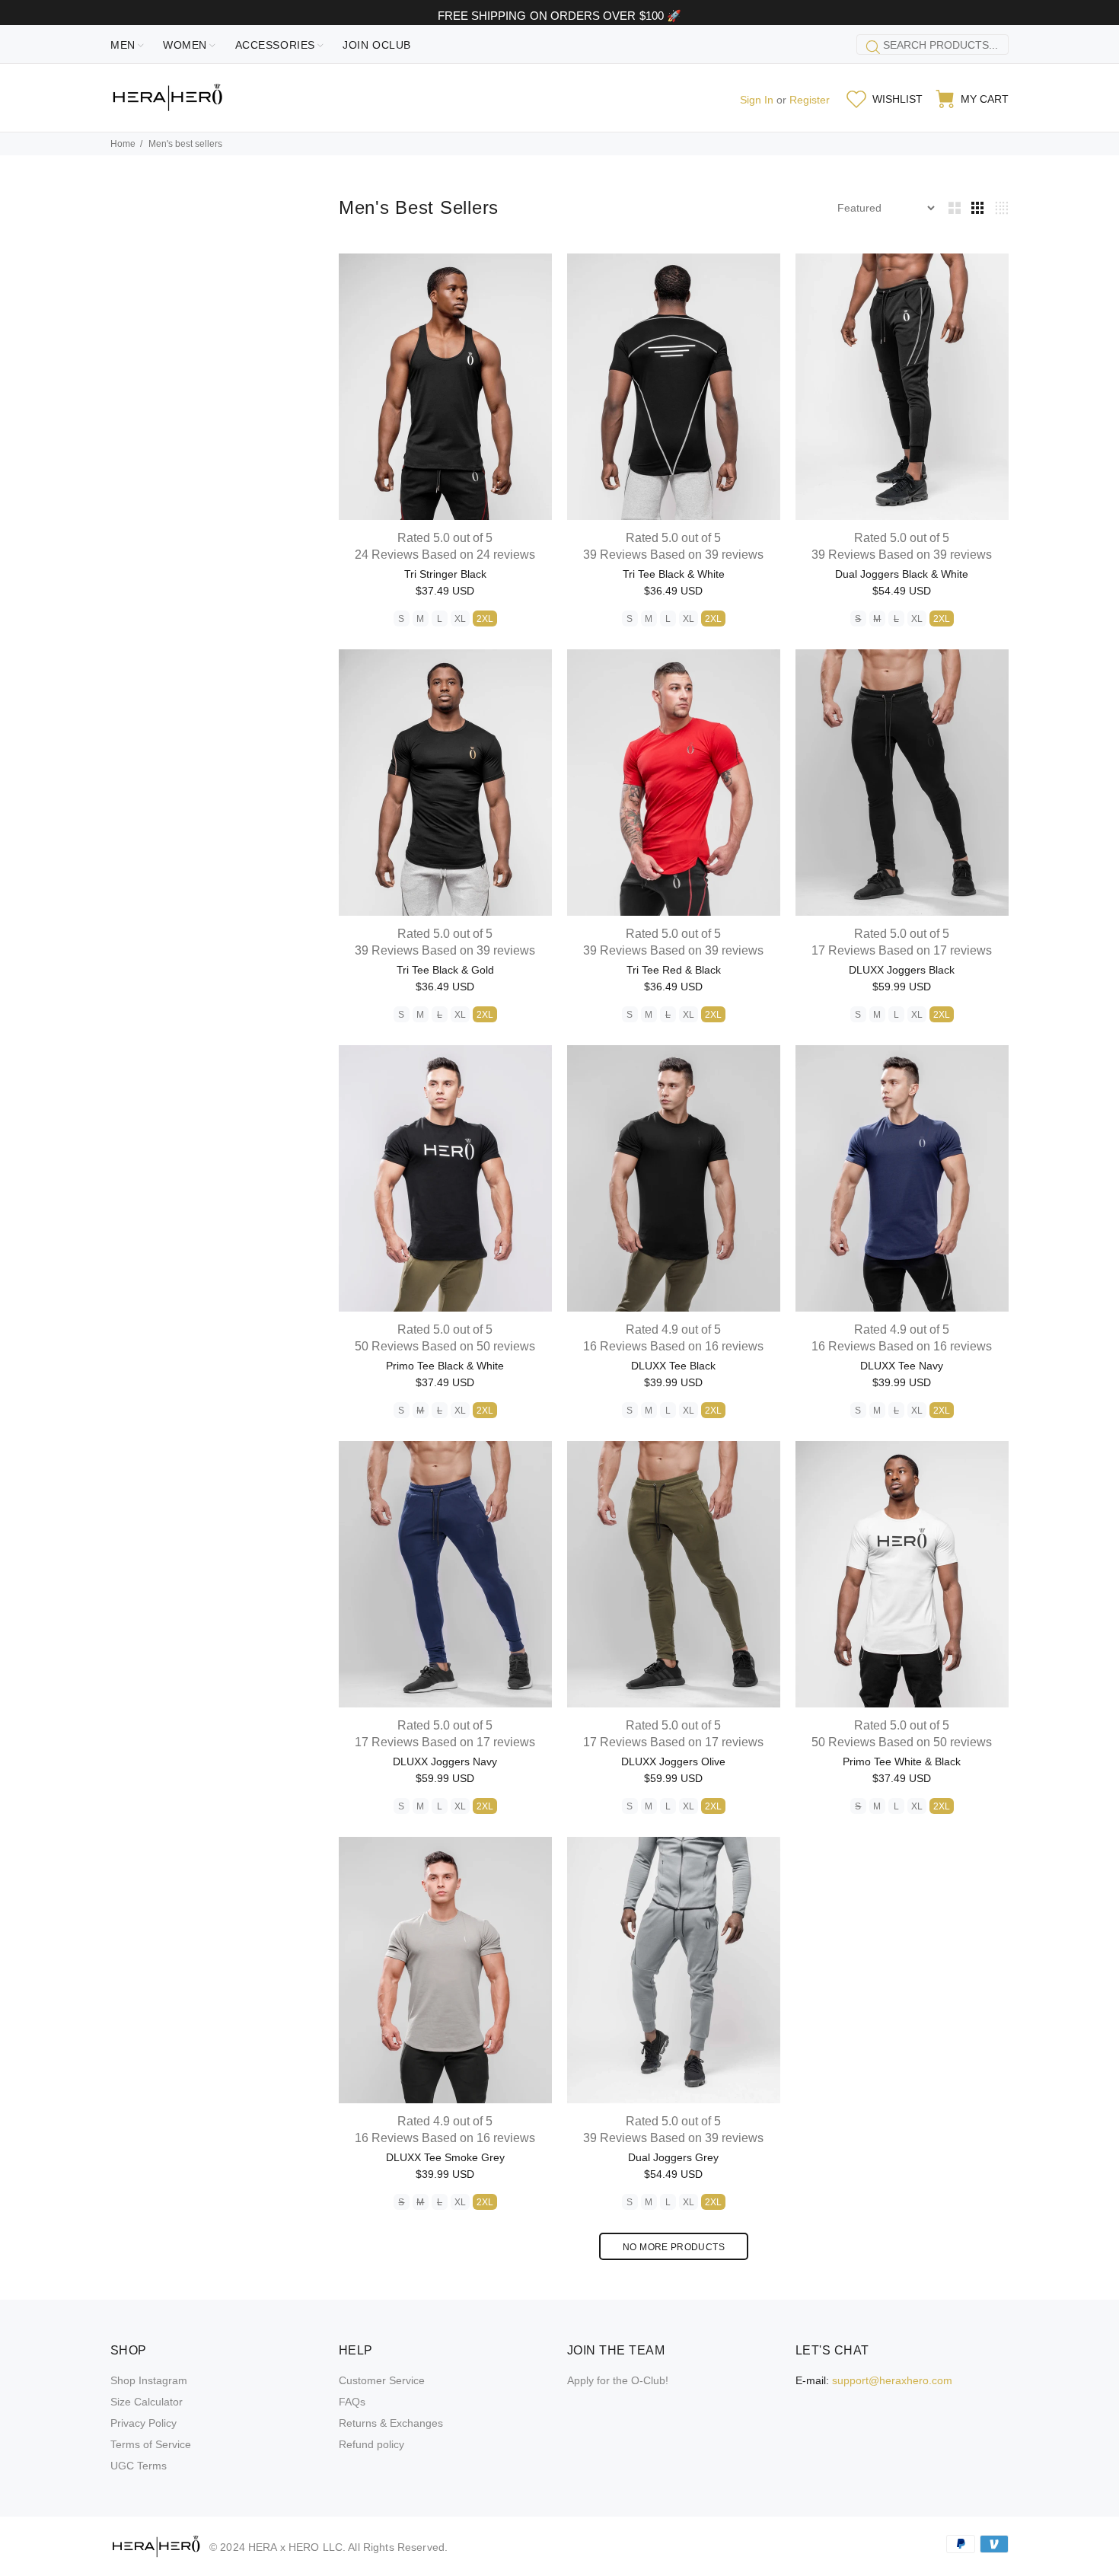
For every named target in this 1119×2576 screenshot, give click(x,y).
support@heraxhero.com (892, 2380)
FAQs (352, 2402)
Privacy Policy (143, 2423)
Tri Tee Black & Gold (445, 970)
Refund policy (371, 2444)
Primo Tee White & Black (902, 1761)
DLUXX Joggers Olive (673, 1761)
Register (810, 100)
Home (123, 144)
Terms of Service (151, 2444)
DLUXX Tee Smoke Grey (445, 2157)
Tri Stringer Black (445, 574)
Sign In (757, 100)
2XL (485, 619)
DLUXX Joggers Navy (445, 1761)
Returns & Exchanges (391, 2423)
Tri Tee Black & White (674, 574)
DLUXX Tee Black (673, 1366)
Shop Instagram (149, 2380)
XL (460, 619)
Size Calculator (147, 2402)
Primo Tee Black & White (445, 1366)
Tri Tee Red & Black (674, 970)
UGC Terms (139, 2466)
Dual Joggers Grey (673, 2157)
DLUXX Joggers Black (902, 970)
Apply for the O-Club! (618, 2380)
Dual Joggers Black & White (902, 574)
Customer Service (382, 2380)
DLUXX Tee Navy (902, 1366)
